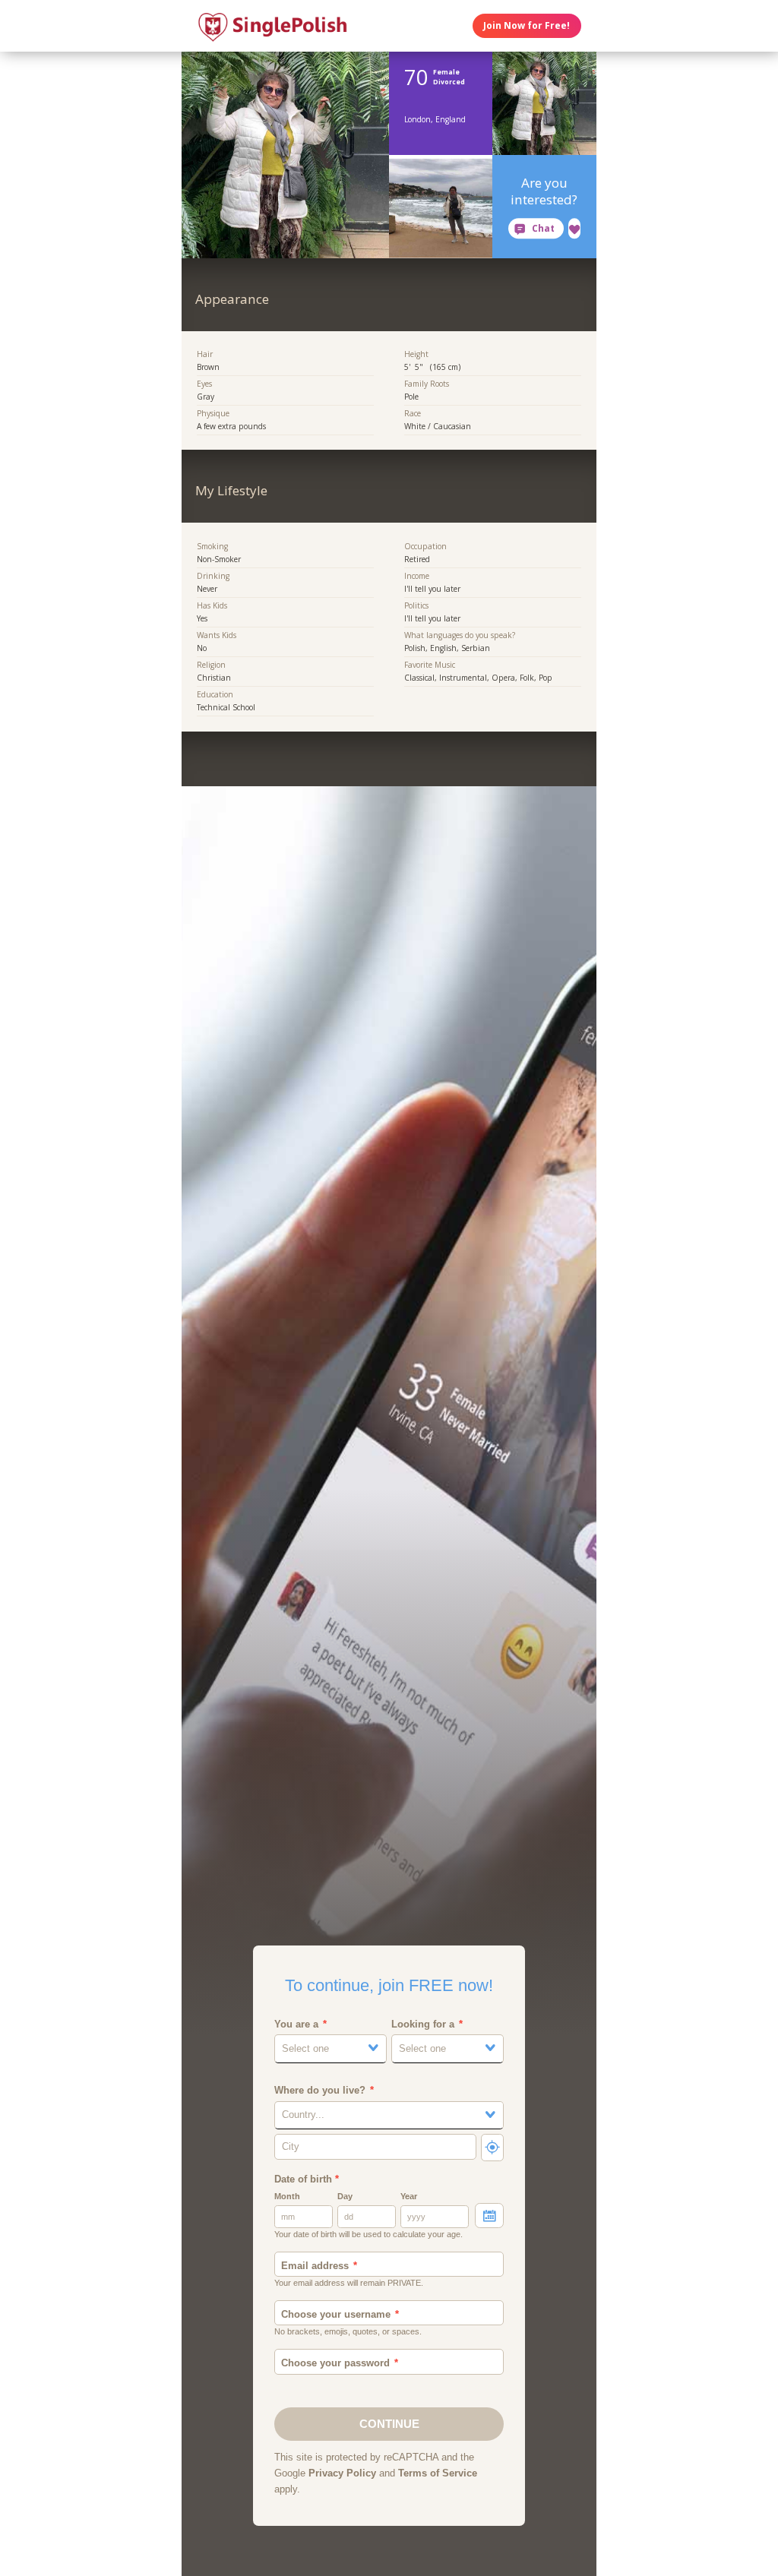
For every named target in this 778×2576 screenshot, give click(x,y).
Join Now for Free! (527, 25)
